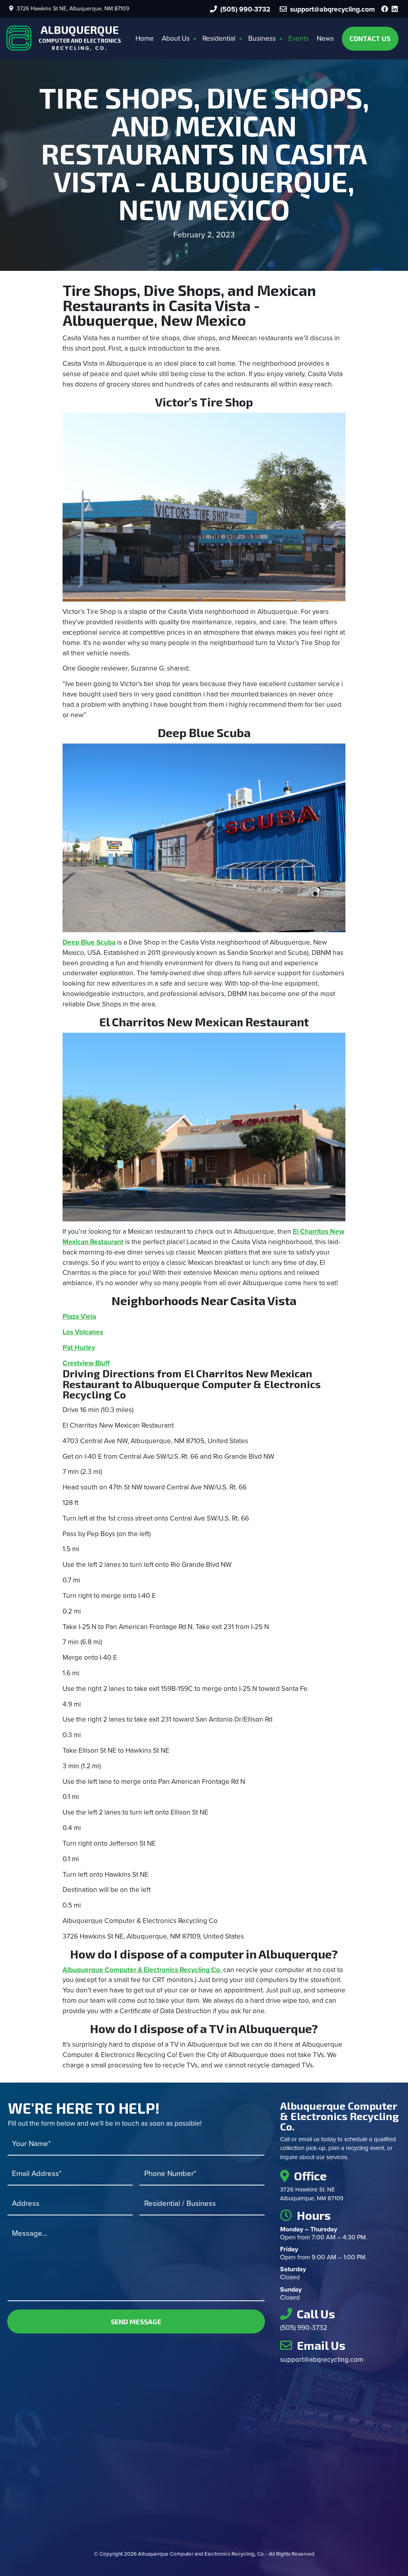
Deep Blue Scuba (89, 942)
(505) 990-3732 (244, 9)
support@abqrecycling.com (322, 2360)
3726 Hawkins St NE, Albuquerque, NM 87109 (71, 9)
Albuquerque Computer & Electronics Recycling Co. (142, 1970)
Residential (219, 38)
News (325, 38)
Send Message (136, 2322)
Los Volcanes (83, 1332)
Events (299, 38)
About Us (176, 38)
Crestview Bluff (86, 1363)
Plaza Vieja (79, 1317)
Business (262, 38)
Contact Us (370, 38)
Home (145, 38)
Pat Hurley (79, 1348)
